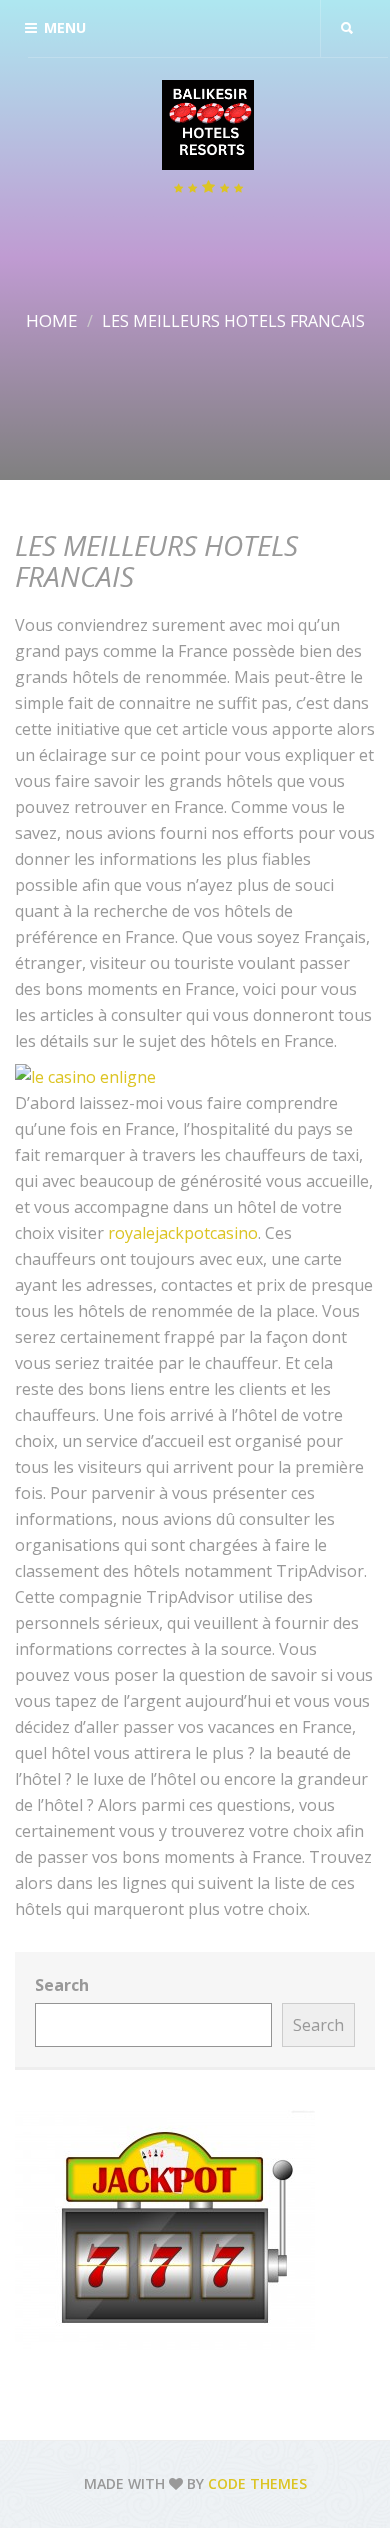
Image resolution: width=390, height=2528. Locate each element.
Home (52, 320)
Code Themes (257, 2483)
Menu (65, 27)
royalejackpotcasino (183, 1233)
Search (62, 1985)
